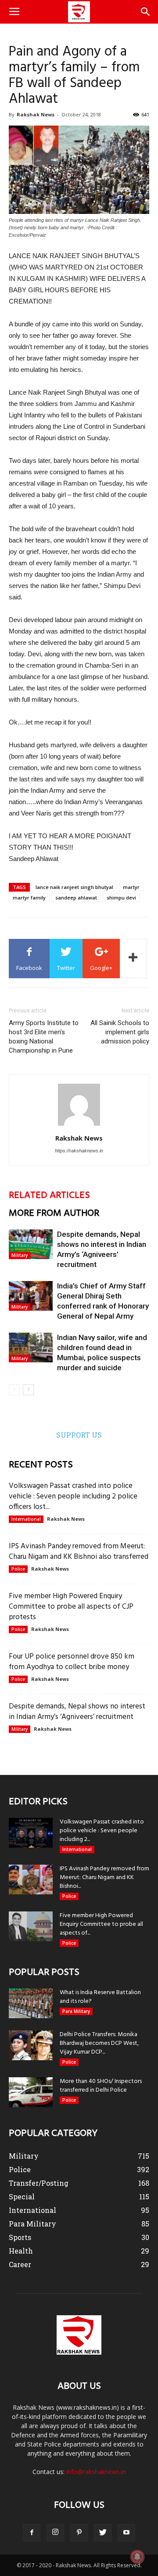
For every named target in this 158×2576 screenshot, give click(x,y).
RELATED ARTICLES (49, 1195)
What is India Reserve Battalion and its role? (100, 1997)
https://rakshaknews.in (79, 1151)
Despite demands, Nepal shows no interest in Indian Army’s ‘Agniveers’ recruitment (77, 1712)
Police (18, 1569)
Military (20, 1255)
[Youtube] (126, 2533)
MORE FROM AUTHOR (54, 1213)
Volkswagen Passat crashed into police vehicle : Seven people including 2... (102, 1831)
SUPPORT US (79, 1435)
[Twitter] (103, 2533)
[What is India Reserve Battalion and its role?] (31, 2004)
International (26, 1519)
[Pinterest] (79, 2533)
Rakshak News (36, 114)
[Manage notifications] (137, 2557)
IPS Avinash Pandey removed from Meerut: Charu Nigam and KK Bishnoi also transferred (79, 1552)
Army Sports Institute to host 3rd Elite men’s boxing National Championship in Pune (44, 1037)
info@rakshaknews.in (96, 2472)
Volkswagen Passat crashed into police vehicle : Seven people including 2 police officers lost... (73, 1496)
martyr (131, 887)
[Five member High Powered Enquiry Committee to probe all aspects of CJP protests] (31, 1927)
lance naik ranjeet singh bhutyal (74, 887)
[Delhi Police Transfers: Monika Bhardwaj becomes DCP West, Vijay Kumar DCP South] (31, 2046)
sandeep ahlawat (76, 898)
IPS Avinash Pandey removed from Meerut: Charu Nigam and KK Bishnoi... (104, 1878)
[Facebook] (32, 2533)
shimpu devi (121, 898)
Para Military (76, 2011)
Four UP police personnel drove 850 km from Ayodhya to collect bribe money (72, 1662)
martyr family (29, 898)
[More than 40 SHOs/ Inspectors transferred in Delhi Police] (31, 2092)
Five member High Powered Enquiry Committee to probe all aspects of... (101, 1924)
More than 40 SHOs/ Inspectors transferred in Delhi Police (101, 2086)
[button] (146, 12)
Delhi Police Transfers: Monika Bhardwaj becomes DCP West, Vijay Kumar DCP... (99, 2043)
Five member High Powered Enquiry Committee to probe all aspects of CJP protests (71, 1607)
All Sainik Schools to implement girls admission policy (120, 1032)
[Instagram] (55, 2533)
